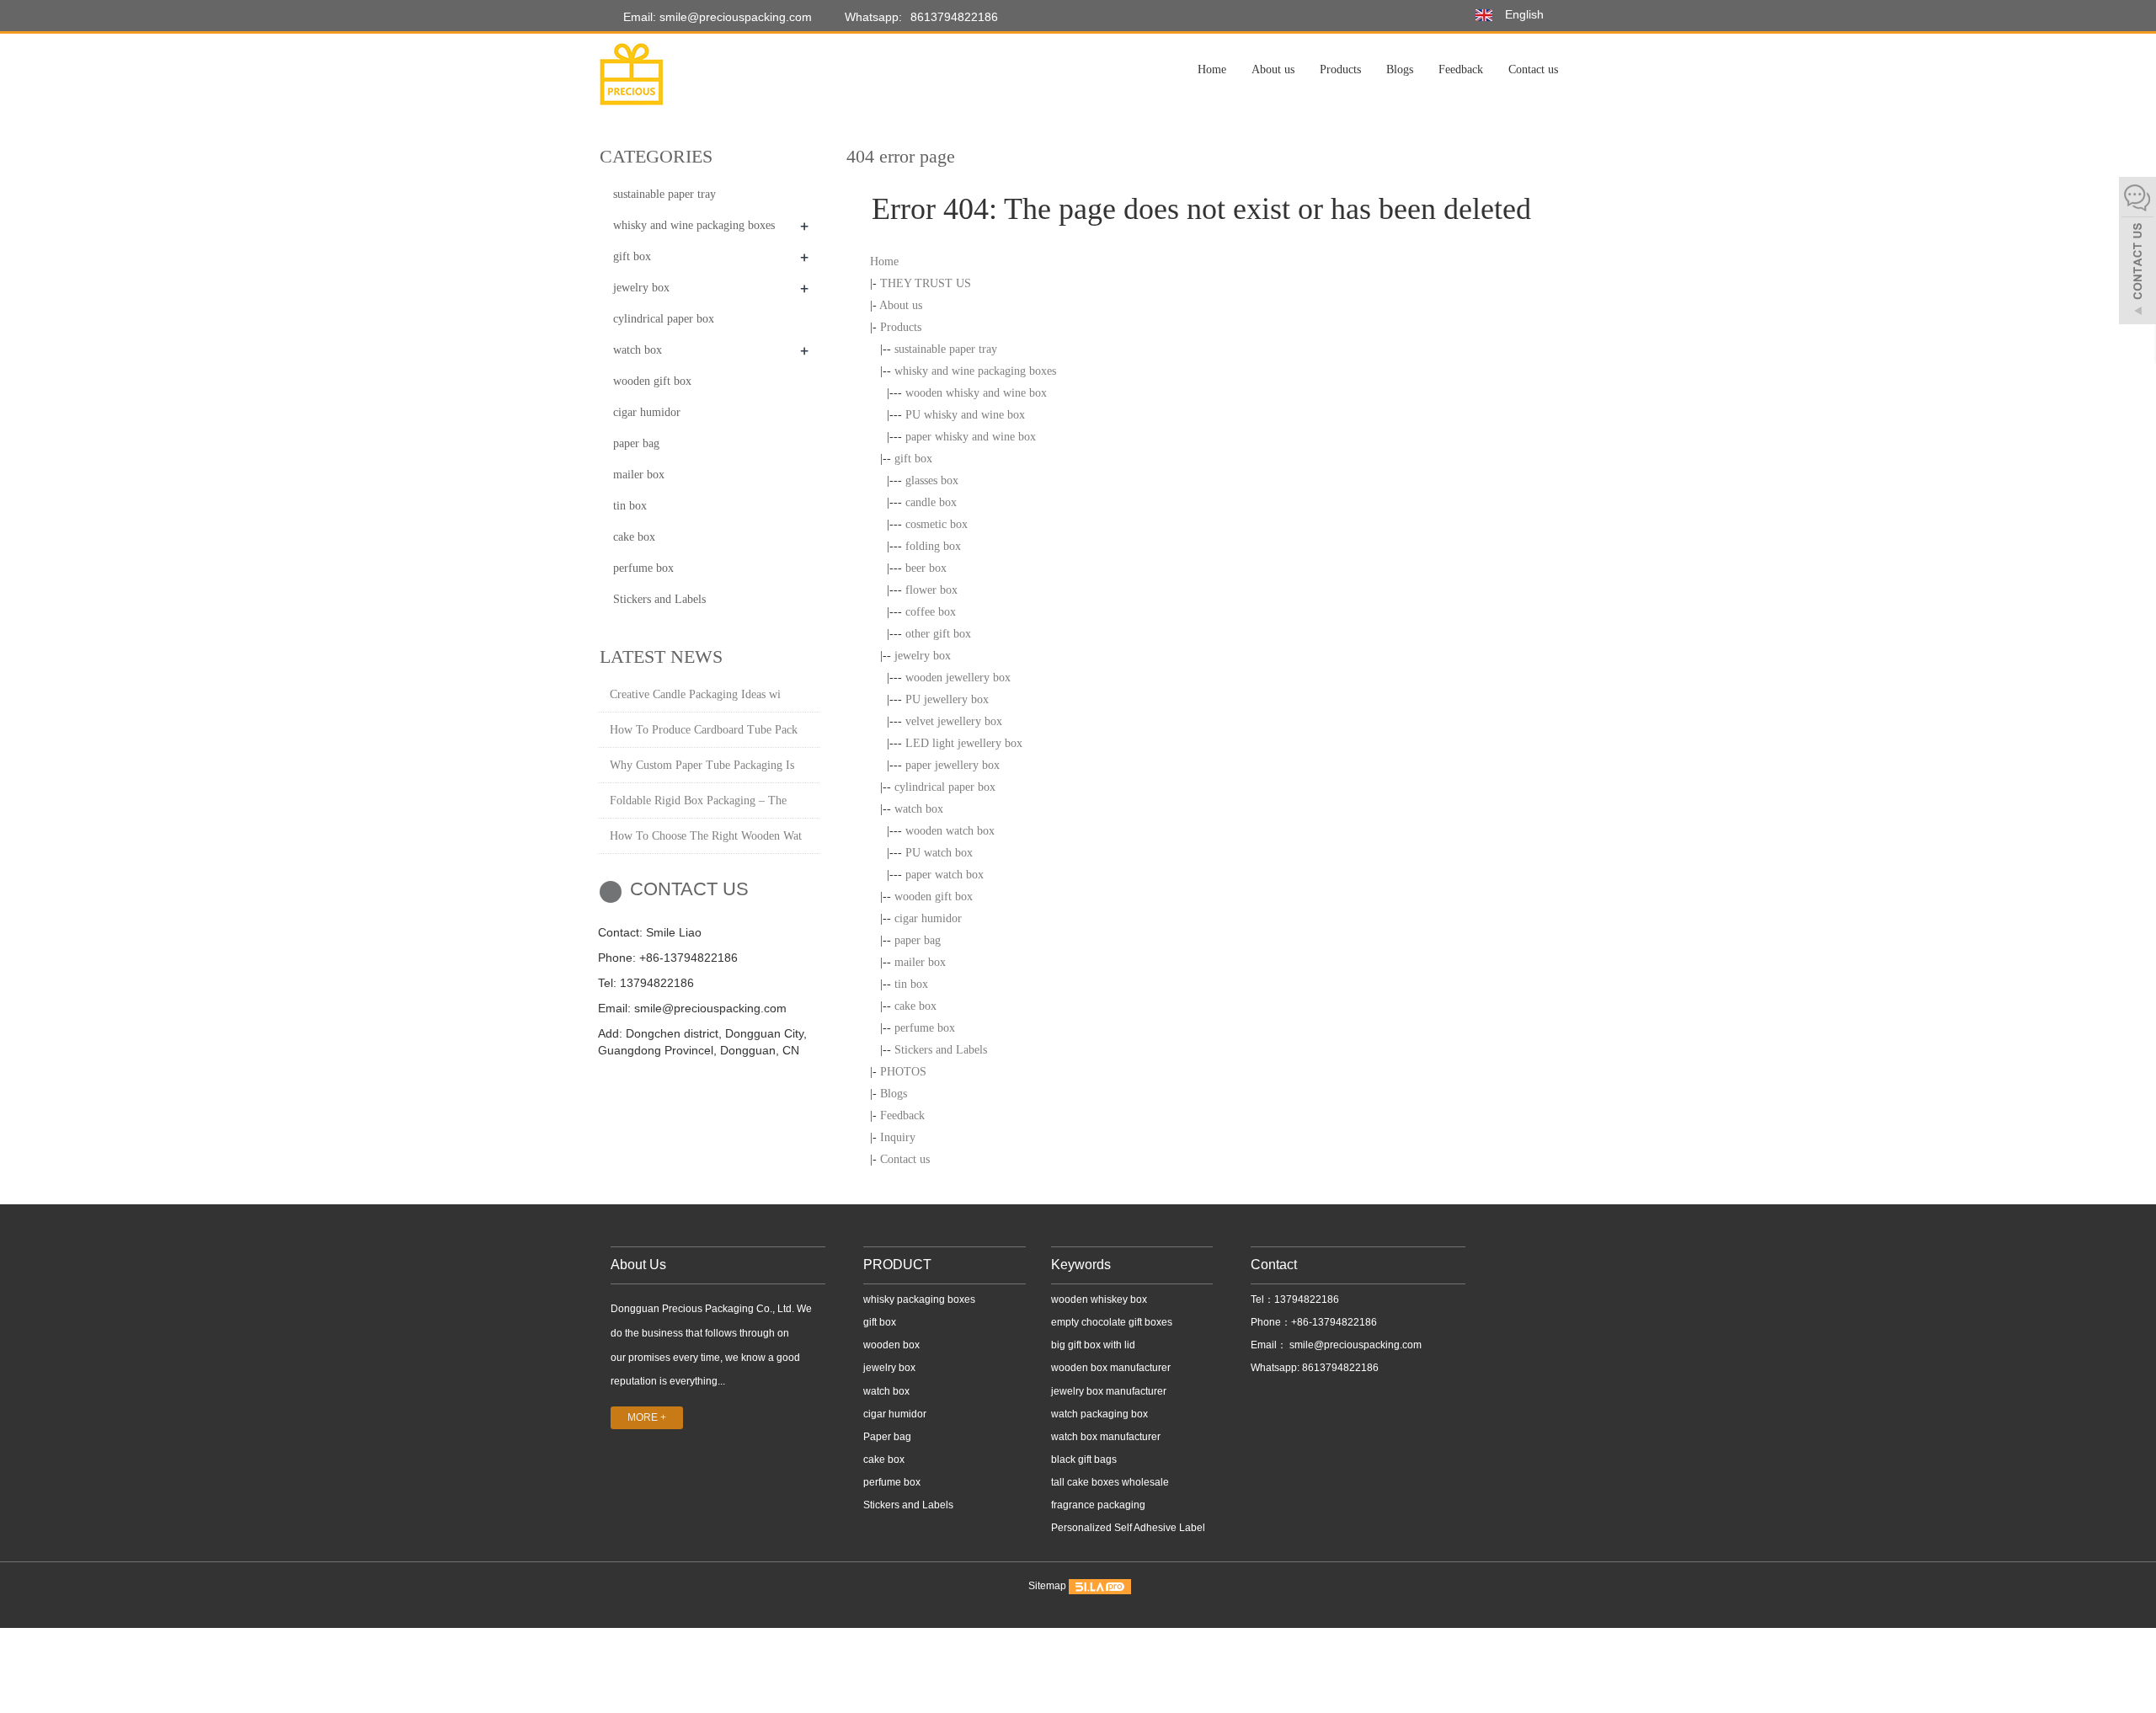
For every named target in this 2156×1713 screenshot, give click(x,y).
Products (1340, 69)
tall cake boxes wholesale (1110, 1482)
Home (1212, 69)
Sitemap (1047, 1586)
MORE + (647, 1417)
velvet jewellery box (954, 721)
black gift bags (1084, 1460)
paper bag (918, 940)
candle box (931, 502)
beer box (926, 568)
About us (1273, 69)
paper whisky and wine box (971, 437)
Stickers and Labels (941, 1050)
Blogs (1400, 69)
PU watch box (939, 853)
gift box (913, 459)
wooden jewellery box (958, 678)
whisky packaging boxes (919, 1299)
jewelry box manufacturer (1109, 1391)
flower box (931, 590)
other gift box (938, 634)
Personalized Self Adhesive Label (1128, 1528)
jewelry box (923, 656)
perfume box (925, 1028)
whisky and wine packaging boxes (975, 371)
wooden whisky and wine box (976, 393)
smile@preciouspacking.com (1354, 1345)
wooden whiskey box (1099, 1299)
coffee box (931, 612)
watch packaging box (1099, 1414)
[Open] (2137, 253)
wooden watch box (950, 831)
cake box (915, 1006)
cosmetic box (937, 524)
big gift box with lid (1093, 1345)
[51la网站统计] (1100, 1586)
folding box (933, 546)
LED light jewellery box (964, 743)
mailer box (920, 962)
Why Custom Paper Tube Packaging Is (702, 765)
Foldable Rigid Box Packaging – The (698, 800)
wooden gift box (934, 897)
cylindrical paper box (945, 787)
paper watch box (945, 875)
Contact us (1533, 69)
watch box (919, 809)
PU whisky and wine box (965, 415)
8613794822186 (954, 17)
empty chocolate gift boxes (1112, 1322)
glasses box (932, 480)
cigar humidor (928, 918)
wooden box (891, 1345)
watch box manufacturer (1106, 1437)
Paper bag (887, 1437)
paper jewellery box (953, 765)
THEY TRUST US (926, 283)
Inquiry (898, 1137)
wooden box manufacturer (1111, 1368)
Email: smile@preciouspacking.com (716, 17)
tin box (911, 984)
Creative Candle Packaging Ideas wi (695, 694)
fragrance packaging (1098, 1505)
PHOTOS (903, 1072)
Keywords (1081, 1265)
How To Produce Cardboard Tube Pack (704, 730)
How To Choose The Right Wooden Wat (706, 836)
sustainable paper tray (946, 349)
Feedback (1461, 69)
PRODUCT (897, 1265)
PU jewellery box (947, 699)
